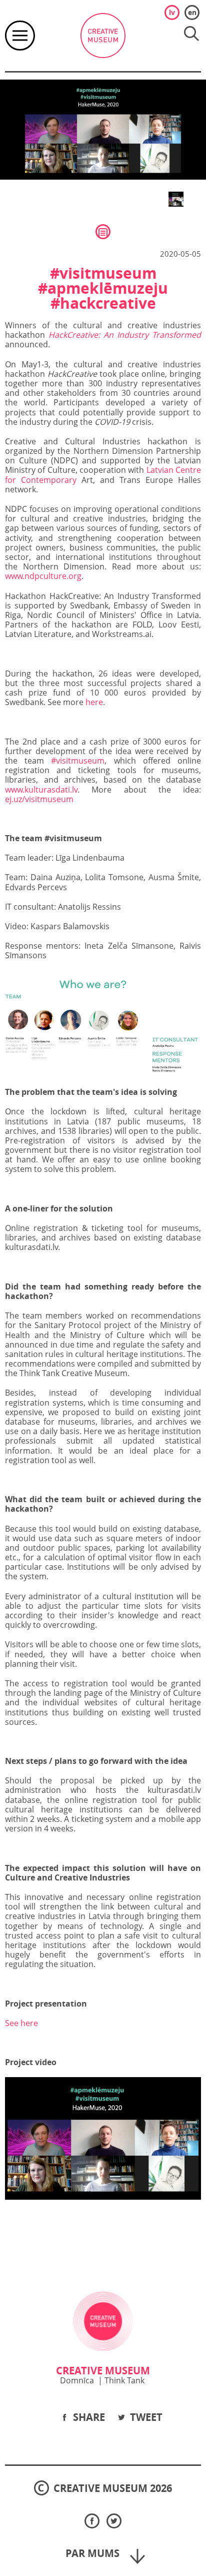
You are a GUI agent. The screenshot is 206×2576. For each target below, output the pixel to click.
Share (88, 2417)
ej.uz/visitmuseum (39, 799)
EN (192, 12)
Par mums (94, 2553)
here (94, 702)
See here (21, 2023)
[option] (103, 130)
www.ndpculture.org (43, 576)
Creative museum (103, 36)
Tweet (145, 2417)
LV (172, 12)
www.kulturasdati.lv (41, 790)
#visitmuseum (78, 761)
